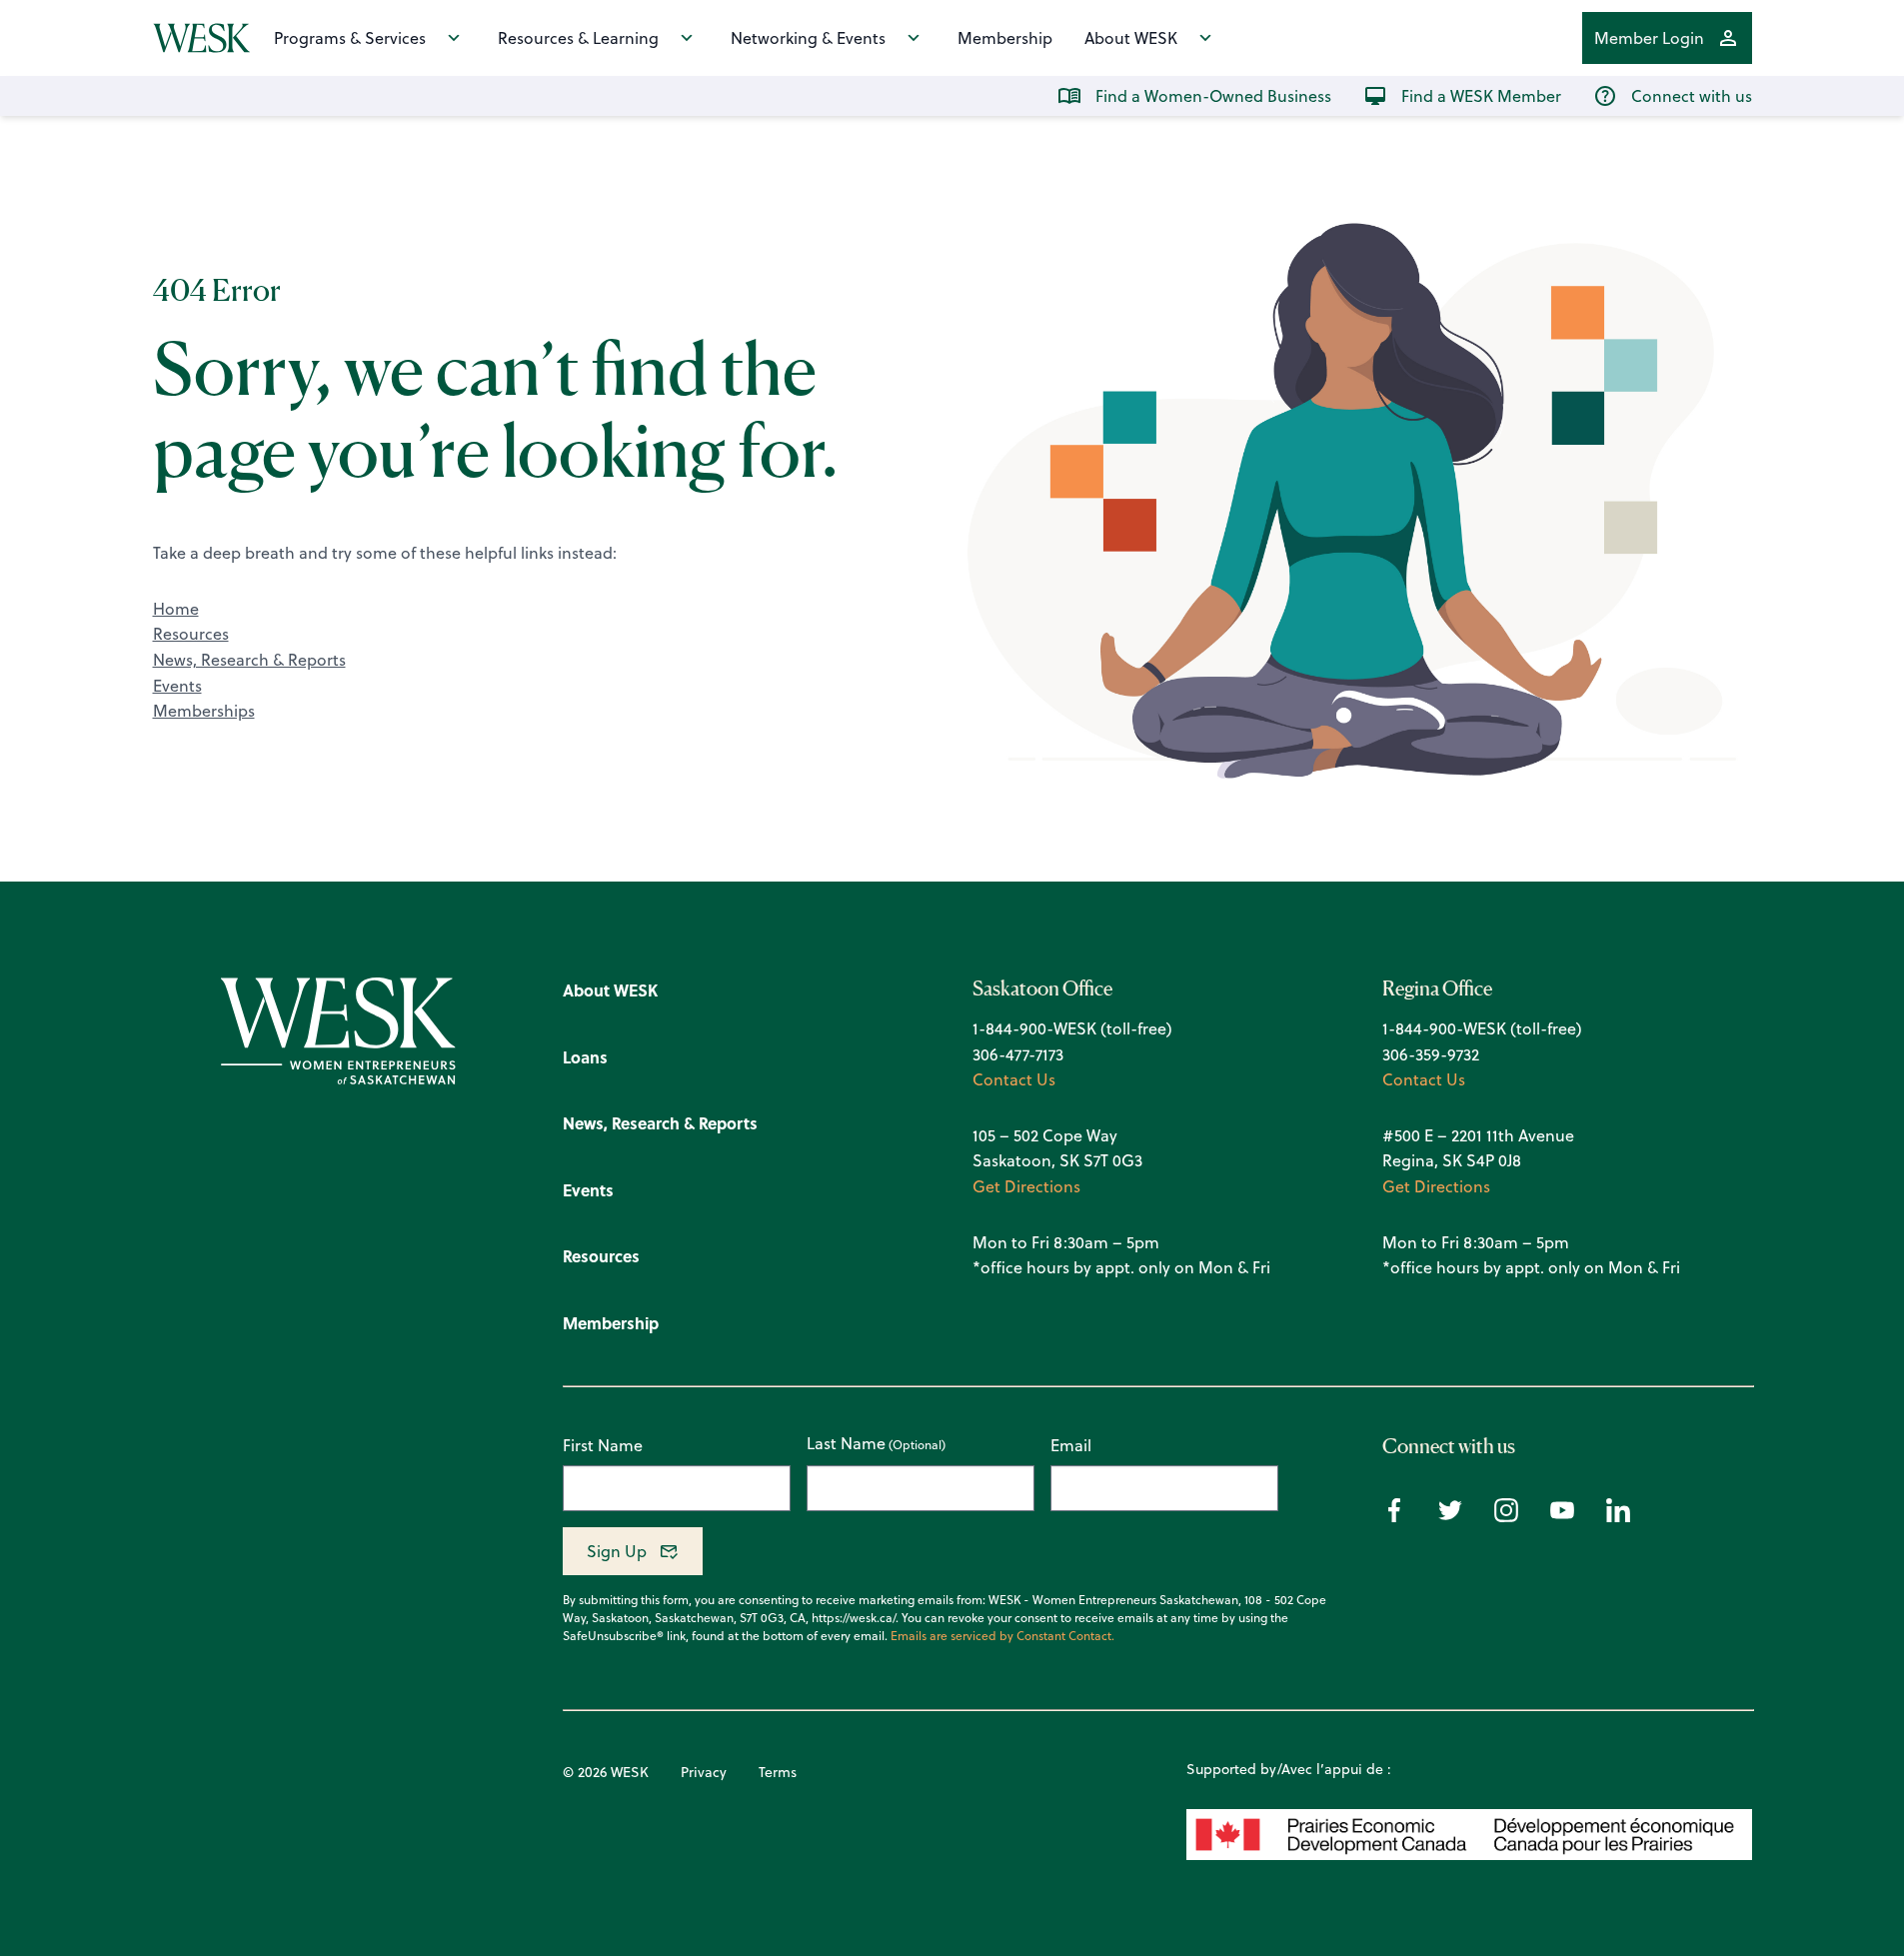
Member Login (1649, 38)
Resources (191, 634)
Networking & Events (808, 38)
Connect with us (1692, 96)
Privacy (704, 1772)
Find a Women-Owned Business (1213, 96)
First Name (603, 1445)
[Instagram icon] (1506, 1516)
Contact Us (1014, 1079)
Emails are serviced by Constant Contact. (1002, 1636)
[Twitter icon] (1450, 1516)
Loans (585, 1057)
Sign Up (617, 1551)
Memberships (204, 711)
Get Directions (1026, 1186)
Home (176, 609)
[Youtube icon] (1562, 1516)
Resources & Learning (578, 38)
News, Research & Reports (249, 660)
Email (1071, 1445)
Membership (1005, 38)
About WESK (1131, 38)
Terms (778, 1772)
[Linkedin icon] (1618, 1516)
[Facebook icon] (1394, 1516)
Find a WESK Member (1481, 96)
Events (177, 686)
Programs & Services (350, 38)
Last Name (846, 1444)
